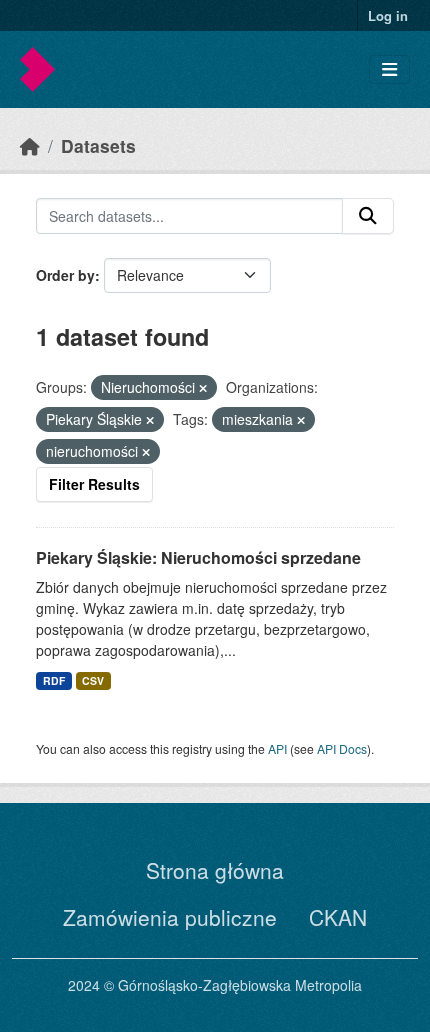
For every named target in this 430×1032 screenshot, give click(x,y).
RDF (54, 680)
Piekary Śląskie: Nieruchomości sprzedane (198, 557)
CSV (93, 680)
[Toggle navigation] (389, 69)
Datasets (98, 145)
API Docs (342, 748)
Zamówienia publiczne (170, 917)
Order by (65, 275)
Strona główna (215, 870)
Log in (388, 15)
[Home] (30, 145)
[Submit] (368, 216)
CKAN (338, 917)
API (277, 748)
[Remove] (203, 388)
